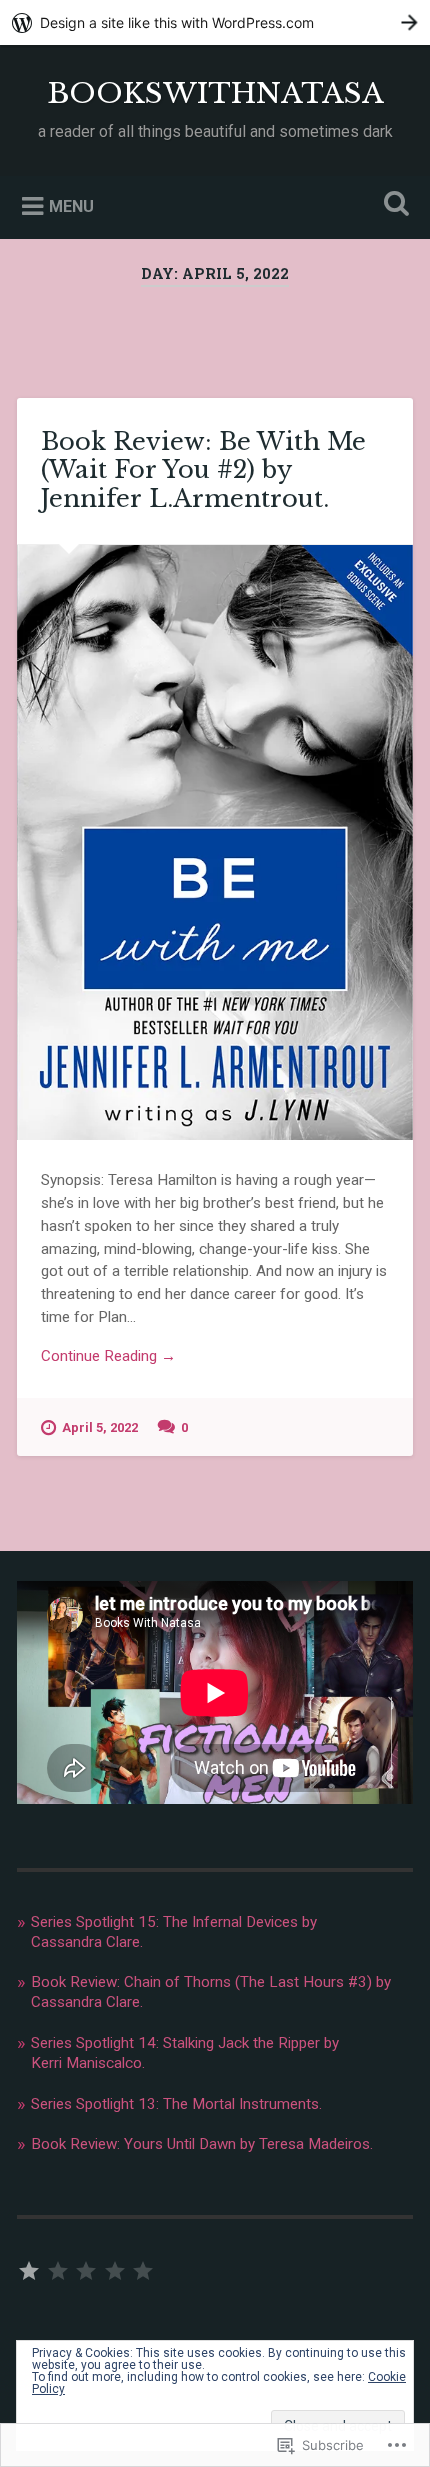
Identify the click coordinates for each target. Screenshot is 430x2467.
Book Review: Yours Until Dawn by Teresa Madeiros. (202, 2144)
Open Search (393, 205)
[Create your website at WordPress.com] (215, 22)
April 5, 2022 (100, 1427)
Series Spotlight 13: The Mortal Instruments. (176, 2104)
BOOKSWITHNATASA (215, 93)
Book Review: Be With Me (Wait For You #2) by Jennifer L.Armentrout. (203, 470)
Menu (71, 205)
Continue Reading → (108, 1356)
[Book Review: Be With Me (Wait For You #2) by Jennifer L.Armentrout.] (215, 842)
